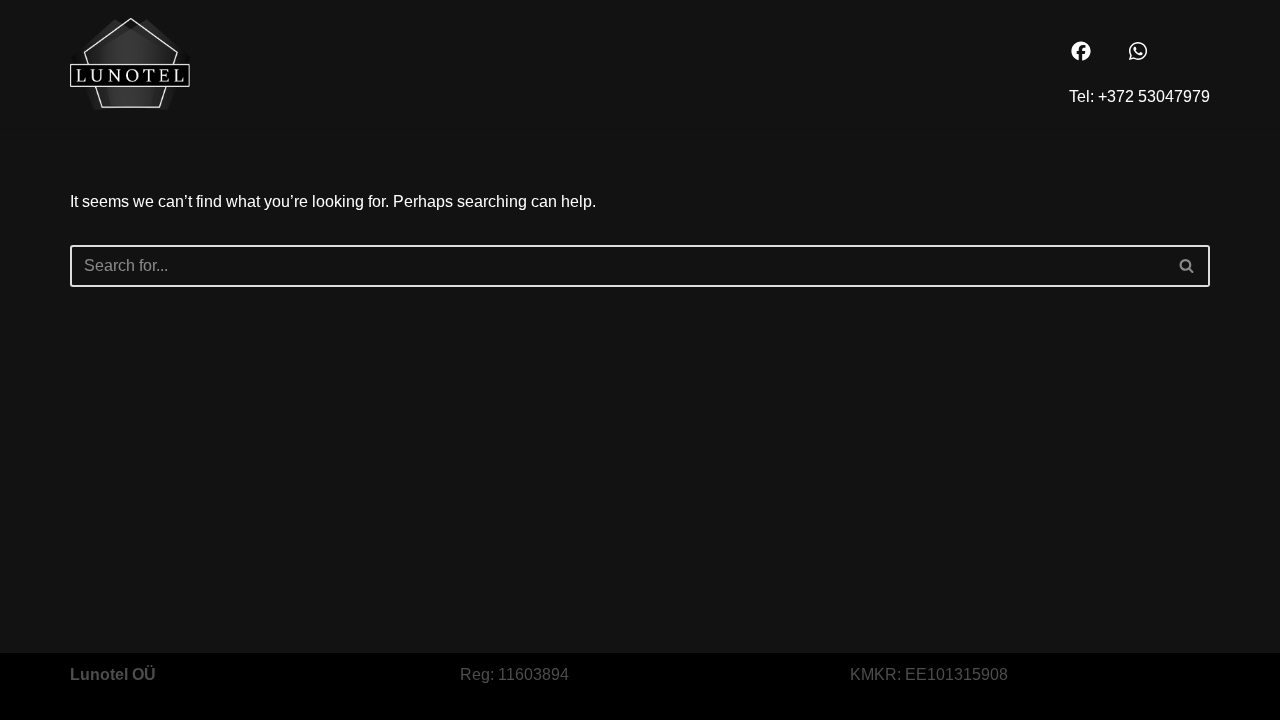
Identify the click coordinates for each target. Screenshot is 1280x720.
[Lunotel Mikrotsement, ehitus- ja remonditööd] (130, 64)
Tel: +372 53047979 (1139, 96)
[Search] (1187, 266)
